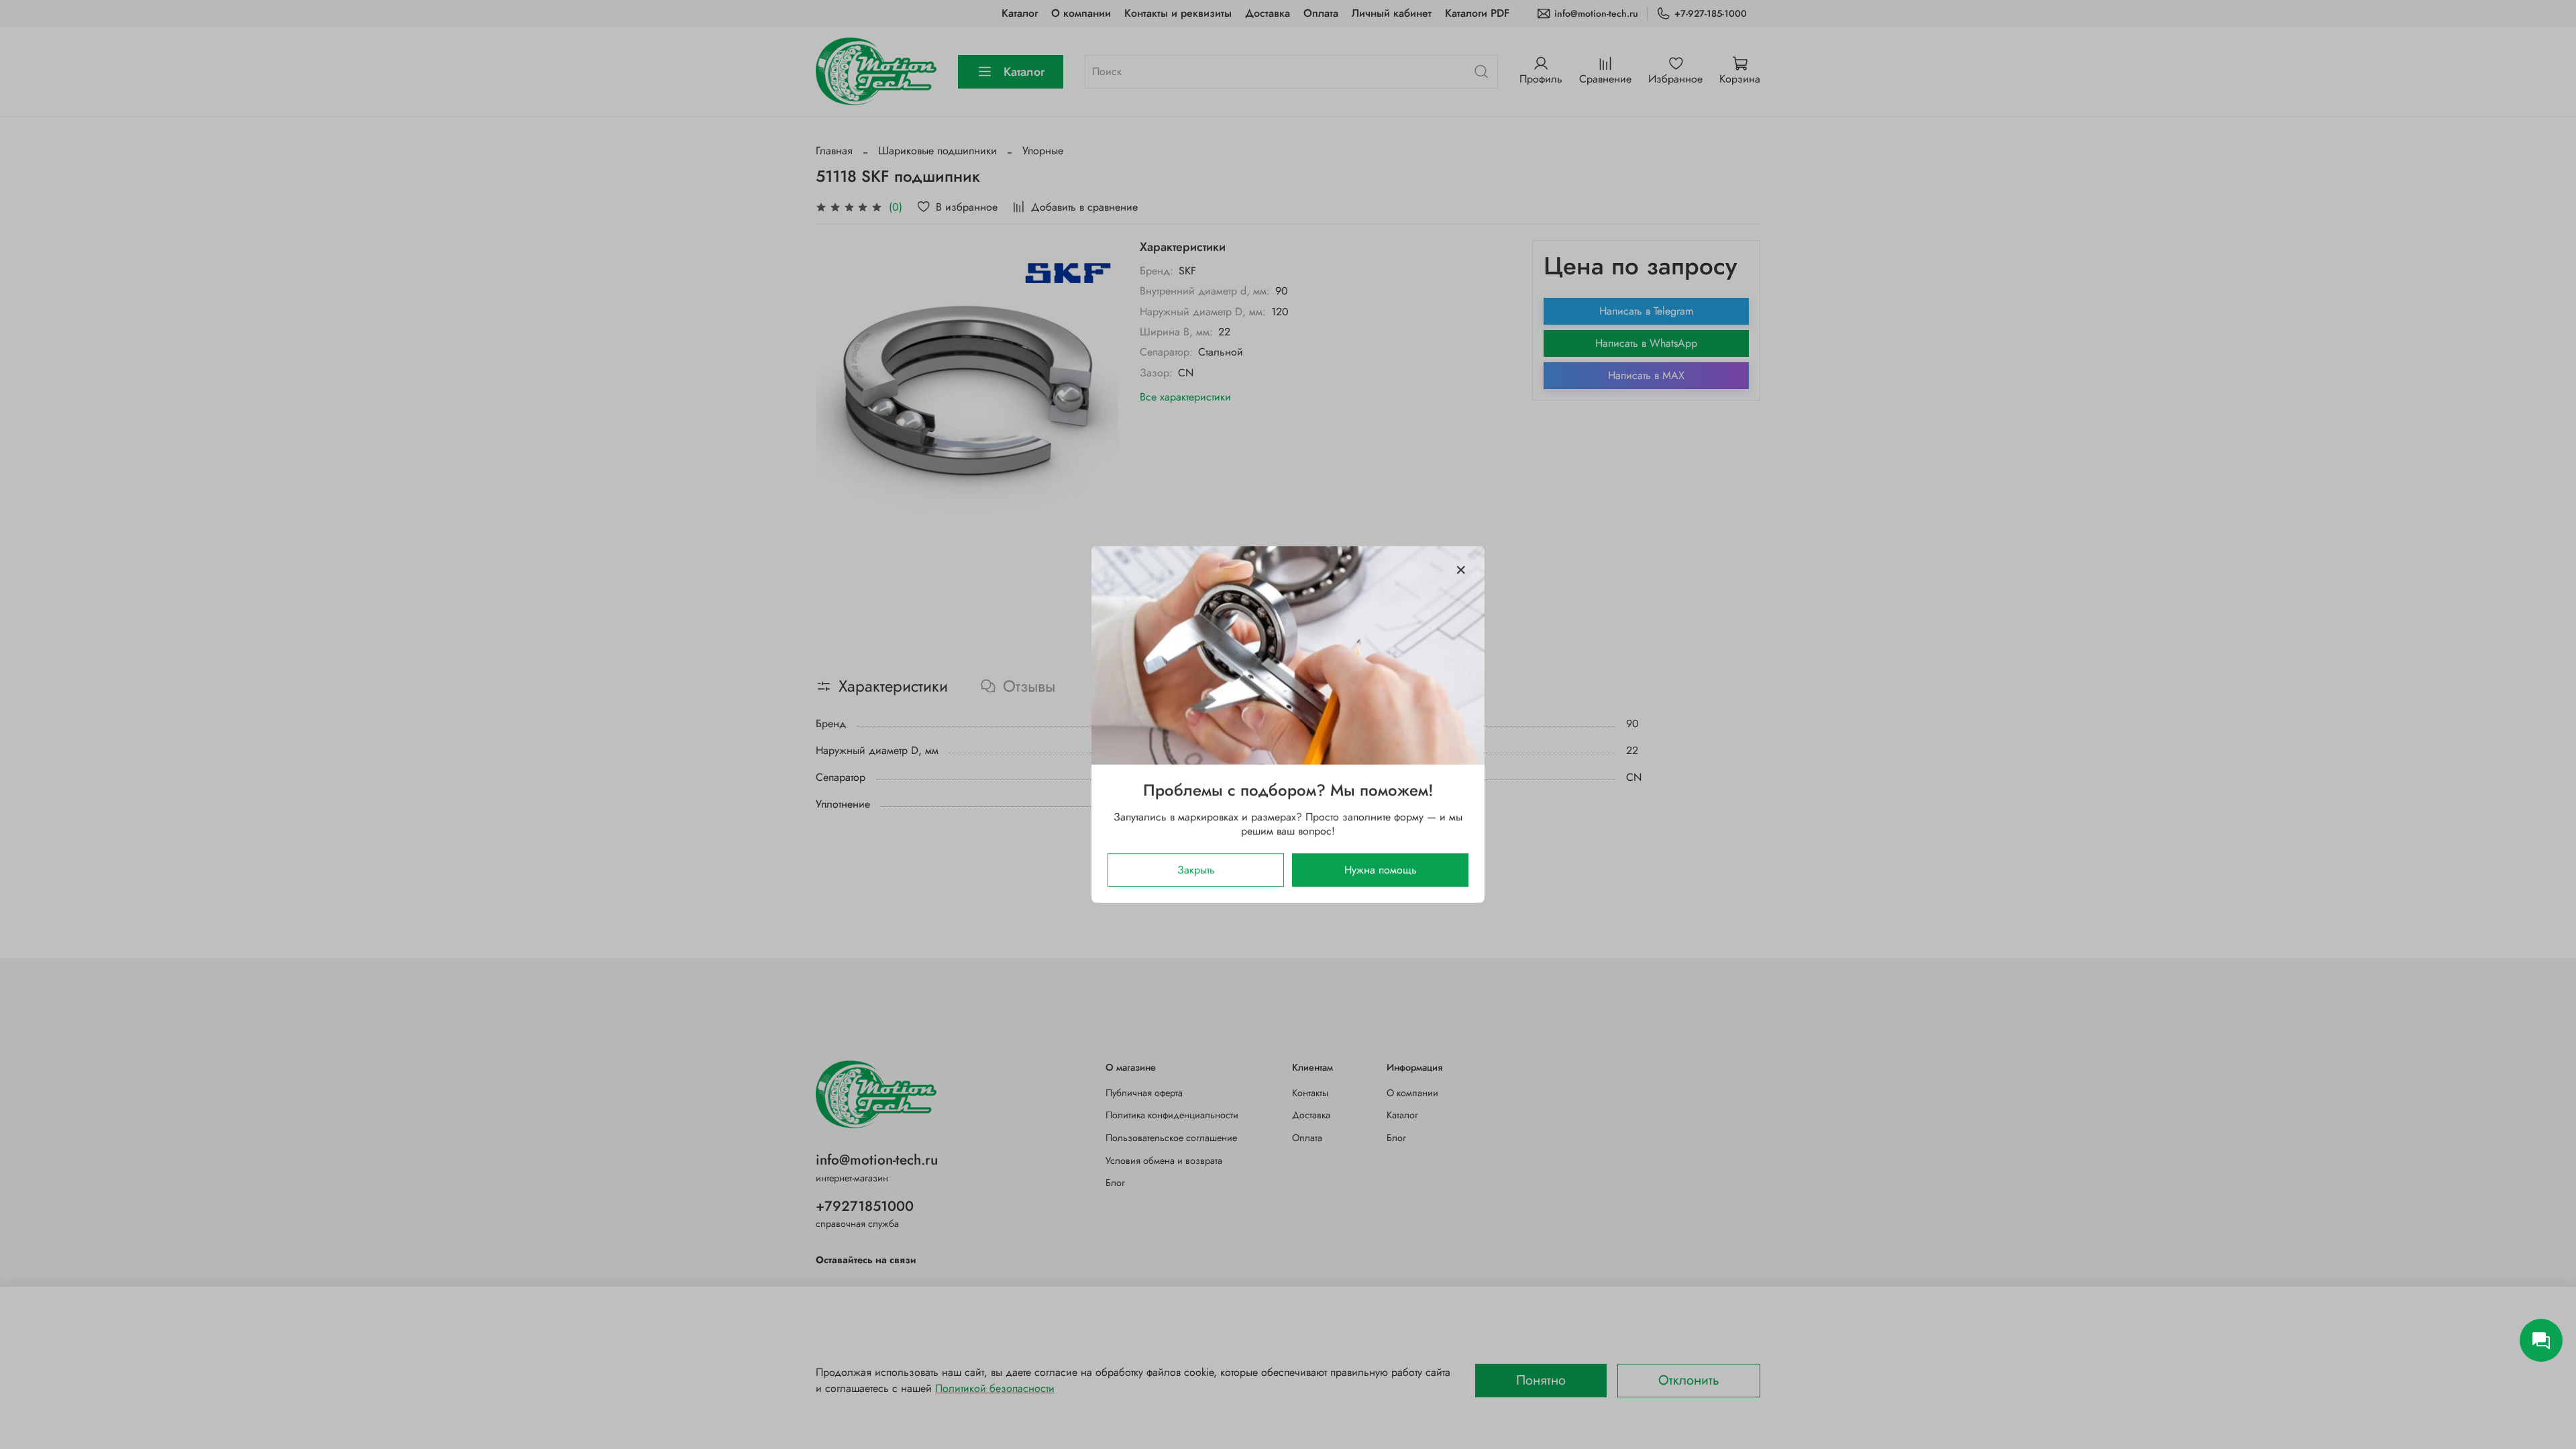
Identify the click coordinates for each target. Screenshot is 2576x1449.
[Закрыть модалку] (1461, 570)
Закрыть (1196, 870)
